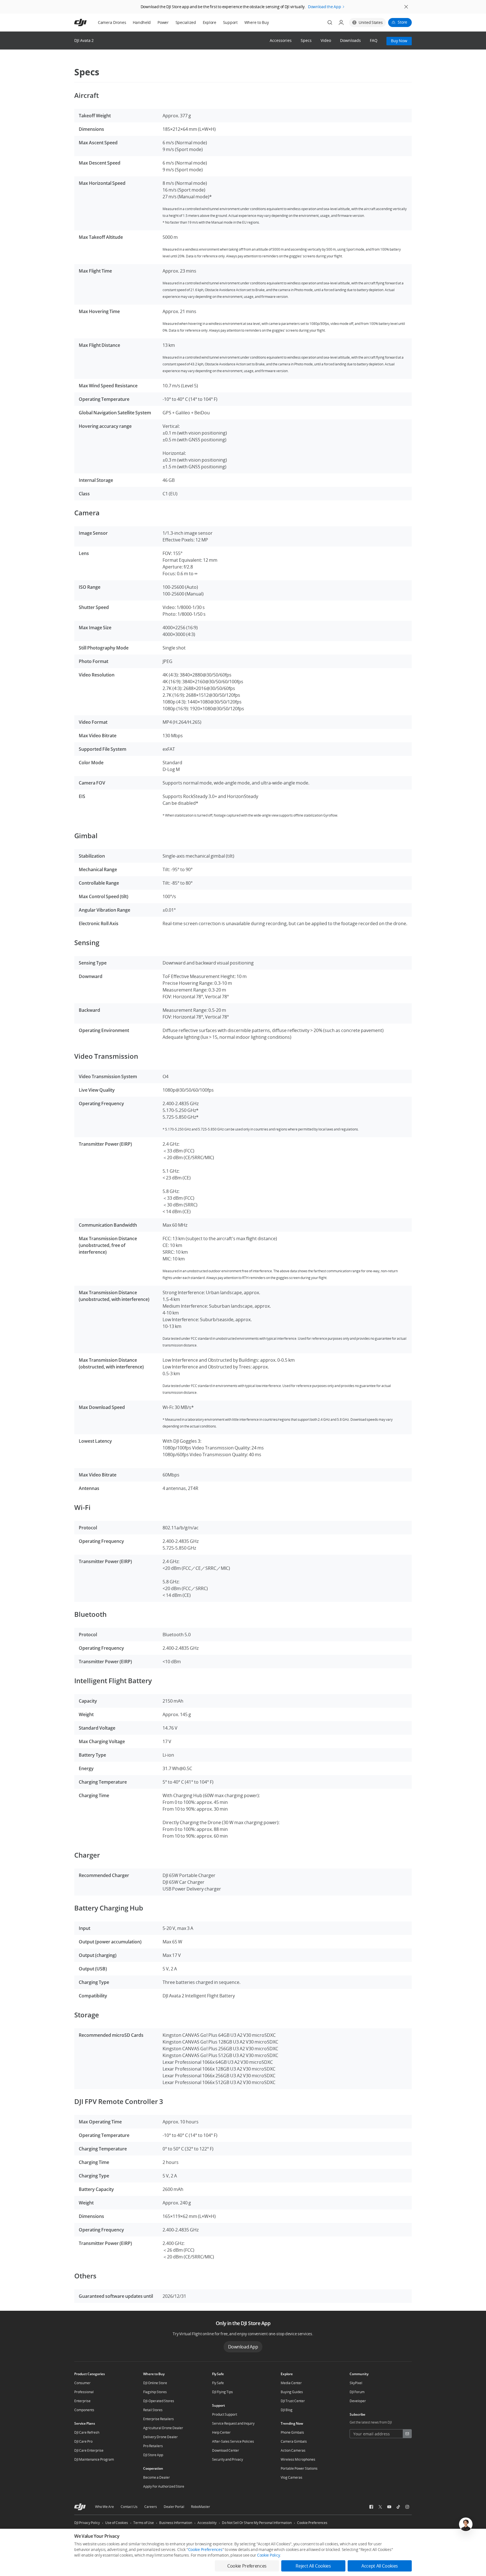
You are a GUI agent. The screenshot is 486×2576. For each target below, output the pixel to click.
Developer (358, 2401)
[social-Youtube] (389, 2507)
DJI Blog (287, 2410)
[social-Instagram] (407, 2507)
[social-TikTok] (398, 2507)
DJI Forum (357, 2392)
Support (230, 22)
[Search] (330, 23)
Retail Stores (153, 2410)
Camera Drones (112, 22)
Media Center (291, 2383)
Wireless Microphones (298, 2459)
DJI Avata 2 (84, 40)
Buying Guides (292, 2392)
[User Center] (341, 23)
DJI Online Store (155, 2383)
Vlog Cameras (292, 2477)
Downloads (350, 41)
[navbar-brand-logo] (87, 23)
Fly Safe (218, 2383)
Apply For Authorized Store (164, 2486)
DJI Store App (153, 2455)
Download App (243, 2347)
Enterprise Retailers (158, 2419)
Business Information (176, 2523)
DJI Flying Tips (222, 2392)
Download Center (226, 2450)
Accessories (281, 41)
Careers (151, 2507)
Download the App (325, 7)
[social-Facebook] (371, 2507)
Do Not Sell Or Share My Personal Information (257, 2523)
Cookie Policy (268, 2555)
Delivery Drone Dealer (160, 2437)
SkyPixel (356, 2383)
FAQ (374, 41)
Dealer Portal (174, 2507)
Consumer (82, 2383)
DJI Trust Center (293, 2401)
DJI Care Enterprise (89, 2450)
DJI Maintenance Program (94, 2459)
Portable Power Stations (299, 2468)
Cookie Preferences (312, 2523)
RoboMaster (201, 2507)
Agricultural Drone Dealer (163, 2428)
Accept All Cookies (380, 2566)
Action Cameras (293, 2450)
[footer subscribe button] (407, 2434)
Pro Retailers (153, 2446)
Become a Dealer (157, 2477)
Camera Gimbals (294, 2441)
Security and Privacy (228, 2459)
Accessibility (207, 2523)
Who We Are (104, 2507)
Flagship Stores (155, 2392)
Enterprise (82, 2401)
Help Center (221, 2432)
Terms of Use (144, 2523)
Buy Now (399, 41)
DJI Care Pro (83, 2441)
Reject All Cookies (313, 2566)
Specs (306, 41)
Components (84, 2410)
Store (402, 22)
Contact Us (129, 2507)
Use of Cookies (117, 2523)
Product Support (225, 2414)
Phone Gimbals (292, 2432)
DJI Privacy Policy (87, 2523)
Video (326, 41)
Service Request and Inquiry (233, 2423)
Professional (84, 2392)
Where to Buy (257, 22)
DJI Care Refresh (87, 2432)
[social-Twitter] (380, 2507)
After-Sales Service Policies (233, 2441)
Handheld (142, 22)
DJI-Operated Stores (159, 2401)
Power (163, 22)
